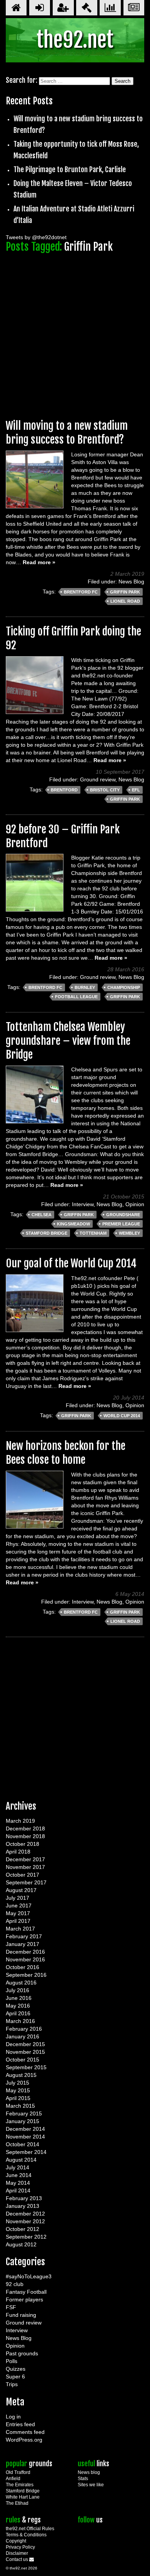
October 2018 (22, 1844)
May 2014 (18, 2183)
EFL (136, 790)
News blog (89, 2472)
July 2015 (17, 2083)
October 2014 (22, 2144)
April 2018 (18, 1852)
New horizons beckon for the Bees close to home (66, 1453)
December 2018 (25, 1829)
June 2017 (19, 1906)
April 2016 (18, 2013)
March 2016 (20, 2021)
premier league (121, 1224)
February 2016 (24, 2029)
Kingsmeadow (73, 1224)
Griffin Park (125, 592)
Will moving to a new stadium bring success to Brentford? (67, 433)
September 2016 (26, 1975)
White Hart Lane (23, 2497)
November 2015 (25, 2052)
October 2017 (22, 1875)
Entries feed (20, 2424)
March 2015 (20, 2106)
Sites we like (91, 2485)
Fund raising (21, 2315)
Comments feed (25, 2432)
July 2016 (17, 1990)
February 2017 (24, 1936)
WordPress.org (24, 2440)
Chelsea (42, 1215)
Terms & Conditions (26, 2535)
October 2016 (22, 1967)
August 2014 (21, 2160)
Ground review (98, 779)
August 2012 (21, 2244)
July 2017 (17, 1898)
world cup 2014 (122, 1416)
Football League (76, 997)
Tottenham (93, 1233)
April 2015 (18, 2098)
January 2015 (22, 2121)
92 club (15, 2284)
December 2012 (25, 2214)
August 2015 (21, 2075)
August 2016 (21, 1983)
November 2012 (25, 2221)
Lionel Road (125, 601)
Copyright (16, 2541)
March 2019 (20, 1821)
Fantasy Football (26, 2292)
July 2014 (17, 2167)
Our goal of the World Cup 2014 (71, 1263)
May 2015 (18, 2090)
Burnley (85, 987)
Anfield (13, 2479)
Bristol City (105, 790)
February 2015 (24, 2113)
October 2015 (22, 2060)
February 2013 (24, 2198)
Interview (83, 1204)
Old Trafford (18, 2472)
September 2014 (26, 2152)
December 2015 (25, 2044)
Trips (12, 2384)
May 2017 (18, 1913)
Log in (13, 2417)
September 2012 (26, 2237)
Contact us (17, 2559)
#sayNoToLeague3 (29, 2276)
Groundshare (123, 1215)
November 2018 (25, 1836)
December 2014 (25, 2129)
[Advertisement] (75, 332)
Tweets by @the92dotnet (36, 237)
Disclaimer (17, 2553)
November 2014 (25, 2137)
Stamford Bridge (47, 1233)
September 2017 (26, 1882)
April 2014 (18, 2191)
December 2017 (25, 1859)
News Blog (131, 582)
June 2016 (19, 1998)
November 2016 (25, 1959)
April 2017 (18, 1921)
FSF (11, 2307)
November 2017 (25, 1867)
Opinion (135, 1204)
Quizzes (16, 2369)
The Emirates (20, 2485)
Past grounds (22, 2353)
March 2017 (20, 1929)
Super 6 (15, 2377)
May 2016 (18, 2006)
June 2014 (19, 2175)
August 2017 (21, 1890)
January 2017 (22, 1944)
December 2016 (25, 1952)
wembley (129, 1233)
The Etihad (17, 2503)
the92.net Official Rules (30, 2529)
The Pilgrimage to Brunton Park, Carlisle (70, 169)
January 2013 (22, 2206)
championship (124, 987)
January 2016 (22, 2036)
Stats (83, 2479)
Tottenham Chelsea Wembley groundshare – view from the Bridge (68, 1041)
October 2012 (22, 2229)
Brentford (64, 790)
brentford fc (81, 592)
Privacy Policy (20, 2547)
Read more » (39, 562)
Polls (12, 2361)
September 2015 (26, 2067)
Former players (24, 2299)
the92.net (75, 40)
